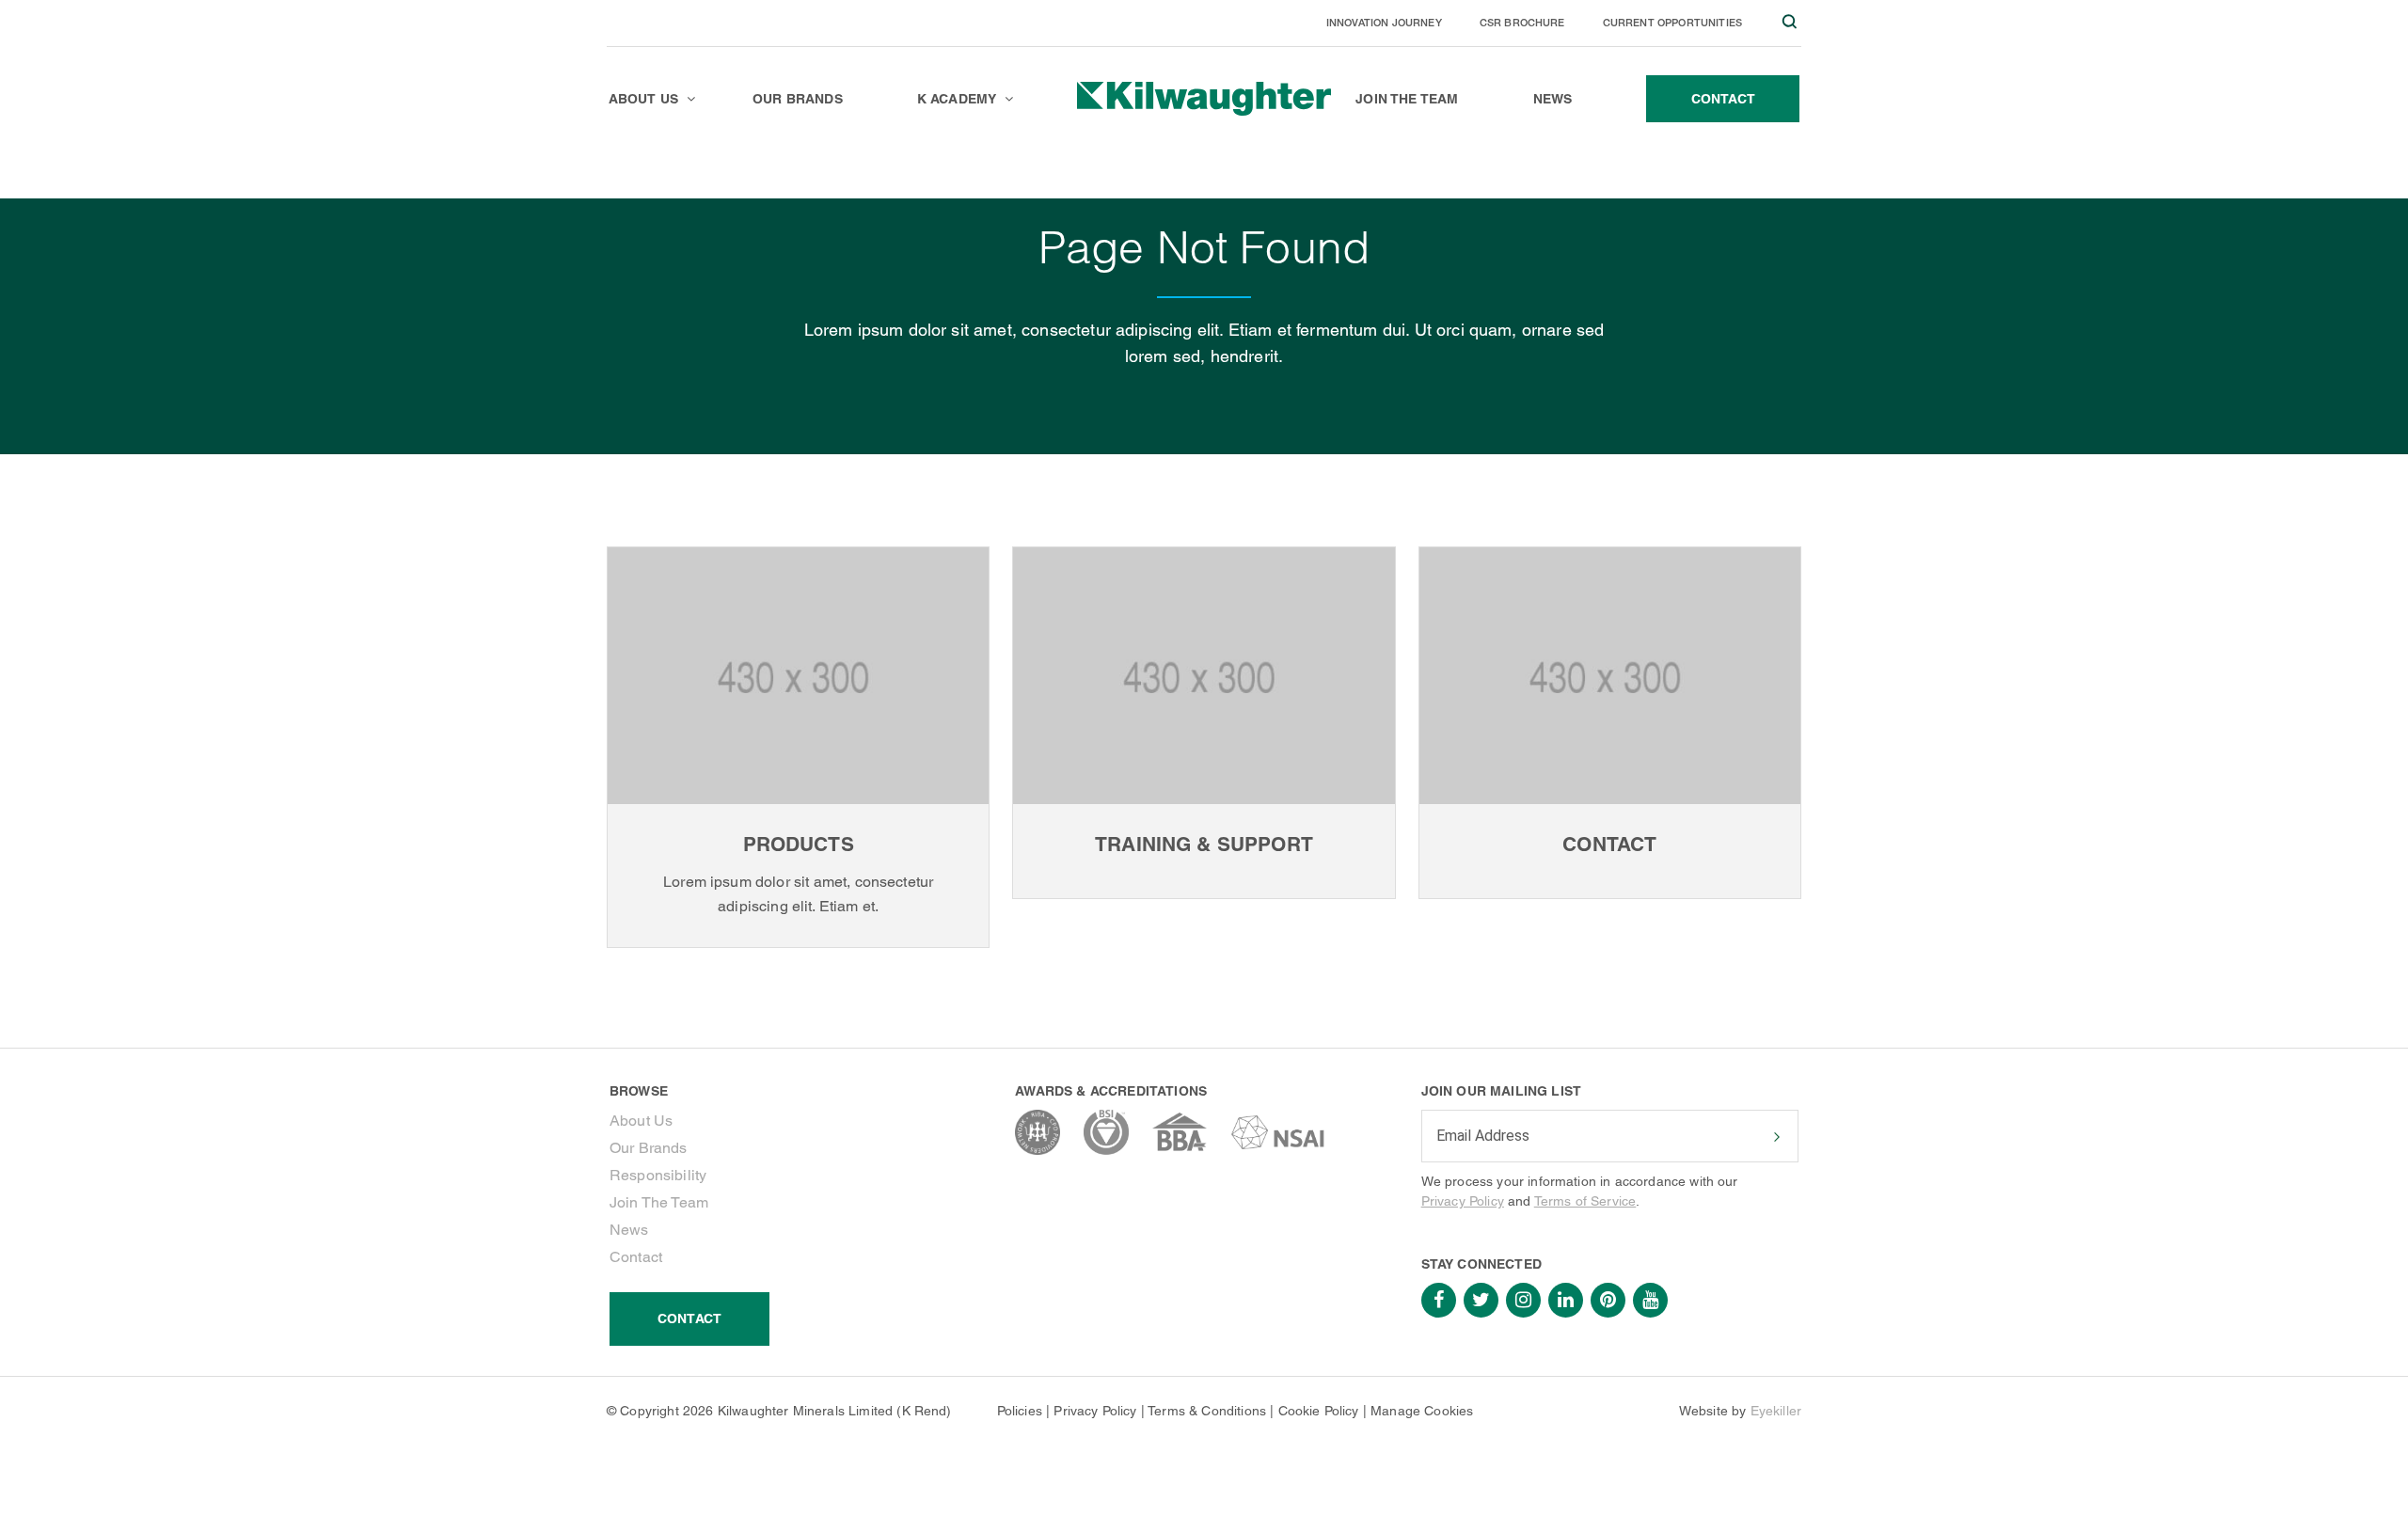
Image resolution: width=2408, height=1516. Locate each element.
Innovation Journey (1384, 22)
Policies (1020, 1411)
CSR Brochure (1522, 22)
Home (623, 174)
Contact (1609, 844)
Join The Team (659, 1202)
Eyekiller (1776, 1411)
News (629, 1230)
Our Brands (649, 1148)
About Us (641, 1121)
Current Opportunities (1672, 22)
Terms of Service (1585, 1201)
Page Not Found (702, 174)
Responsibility (658, 1175)
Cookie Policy (1319, 1411)
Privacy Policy (1463, 1201)
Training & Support (1204, 844)
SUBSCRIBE (1775, 1137)
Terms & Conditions (1207, 1411)
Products (799, 844)
